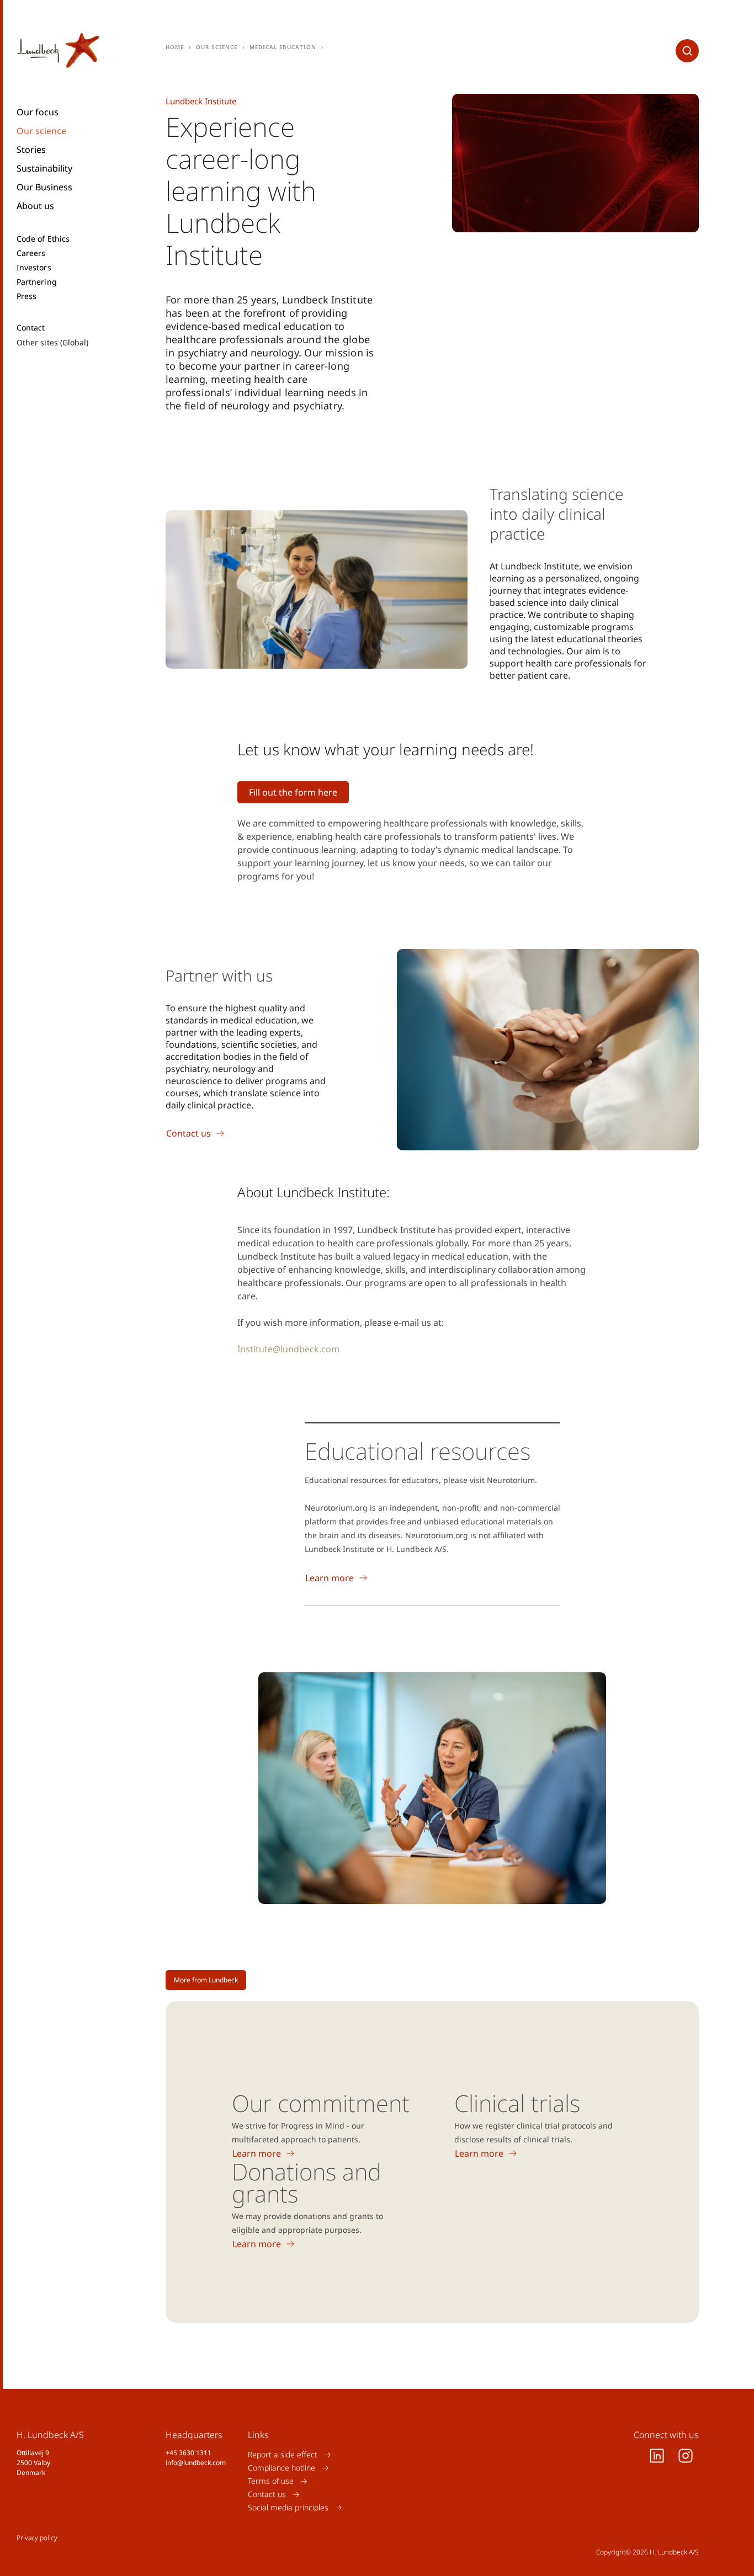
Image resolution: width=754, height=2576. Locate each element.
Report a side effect (283, 2454)
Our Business (44, 187)
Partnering (37, 282)
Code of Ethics (43, 239)
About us (35, 206)
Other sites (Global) (52, 342)
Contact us (267, 2494)
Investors (34, 268)
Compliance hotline (282, 2468)
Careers (31, 253)
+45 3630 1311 (189, 2453)
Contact (31, 328)
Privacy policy (37, 2538)
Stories (31, 150)
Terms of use (271, 2481)
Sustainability (44, 168)
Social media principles (288, 2507)
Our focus (38, 112)
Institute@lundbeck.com (288, 1349)
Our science (41, 131)
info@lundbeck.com (196, 2463)
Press (26, 296)
